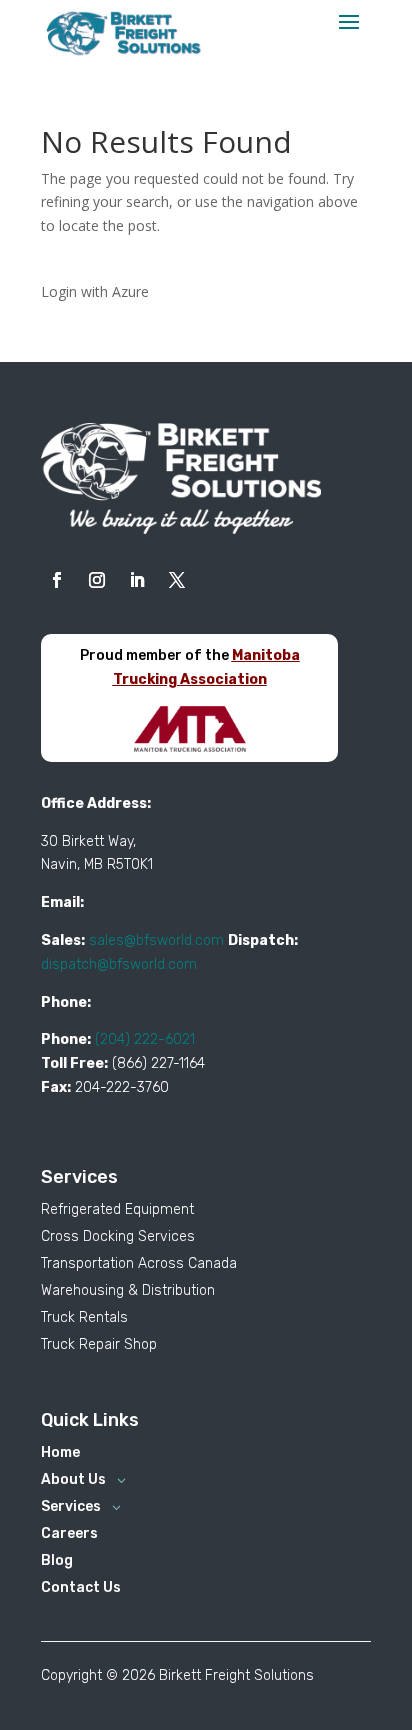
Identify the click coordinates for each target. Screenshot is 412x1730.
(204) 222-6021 (145, 1039)
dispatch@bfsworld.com (119, 964)
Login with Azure (95, 291)
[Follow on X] (177, 580)
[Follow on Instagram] (97, 580)
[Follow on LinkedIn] (137, 580)
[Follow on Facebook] (57, 580)
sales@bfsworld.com (156, 940)
